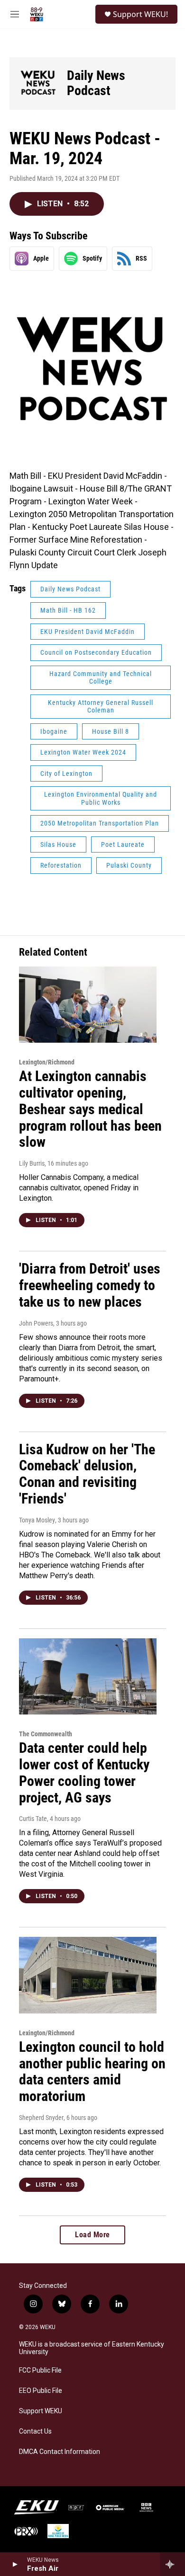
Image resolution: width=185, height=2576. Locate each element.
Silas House (58, 844)
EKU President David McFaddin (88, 632)
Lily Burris (32, 1163)
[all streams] (172, 2564)
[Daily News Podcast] (38, 84)
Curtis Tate (33, 1819)
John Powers (36, 1323)
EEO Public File (41, 2391)
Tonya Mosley (37, 1520)
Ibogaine (54, 731)
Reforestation (61, 865)
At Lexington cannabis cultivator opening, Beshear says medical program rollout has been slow (90, 1109)
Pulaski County (129, 865)
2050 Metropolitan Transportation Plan (100, 823)
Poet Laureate (123, 844)
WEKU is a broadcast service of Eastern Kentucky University (92, 2348)
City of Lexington (66, 774)
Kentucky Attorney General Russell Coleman (101, 707)
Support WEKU (41, 2411)
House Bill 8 (111, 731)
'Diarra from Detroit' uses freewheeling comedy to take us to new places (90, 1285)
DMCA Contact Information (60, 2452)
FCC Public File (40, 2370)
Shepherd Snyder (41, 2118)
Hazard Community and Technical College (101, 678)
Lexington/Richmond (47, 1062)
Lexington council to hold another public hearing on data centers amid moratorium (92, 2071)
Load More (92, 2235)
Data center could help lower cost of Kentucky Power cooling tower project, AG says (84, 1772)
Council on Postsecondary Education (96, 652)
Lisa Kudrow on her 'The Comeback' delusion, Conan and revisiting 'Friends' (87, 1474)
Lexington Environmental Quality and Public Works (101, 798)
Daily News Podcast (96, 83)
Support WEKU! (140, 14)
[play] (14, 2564)
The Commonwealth (46, 1734)
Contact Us (35, 2431)
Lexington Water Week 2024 (83, 752)
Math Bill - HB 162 (68, 610)
